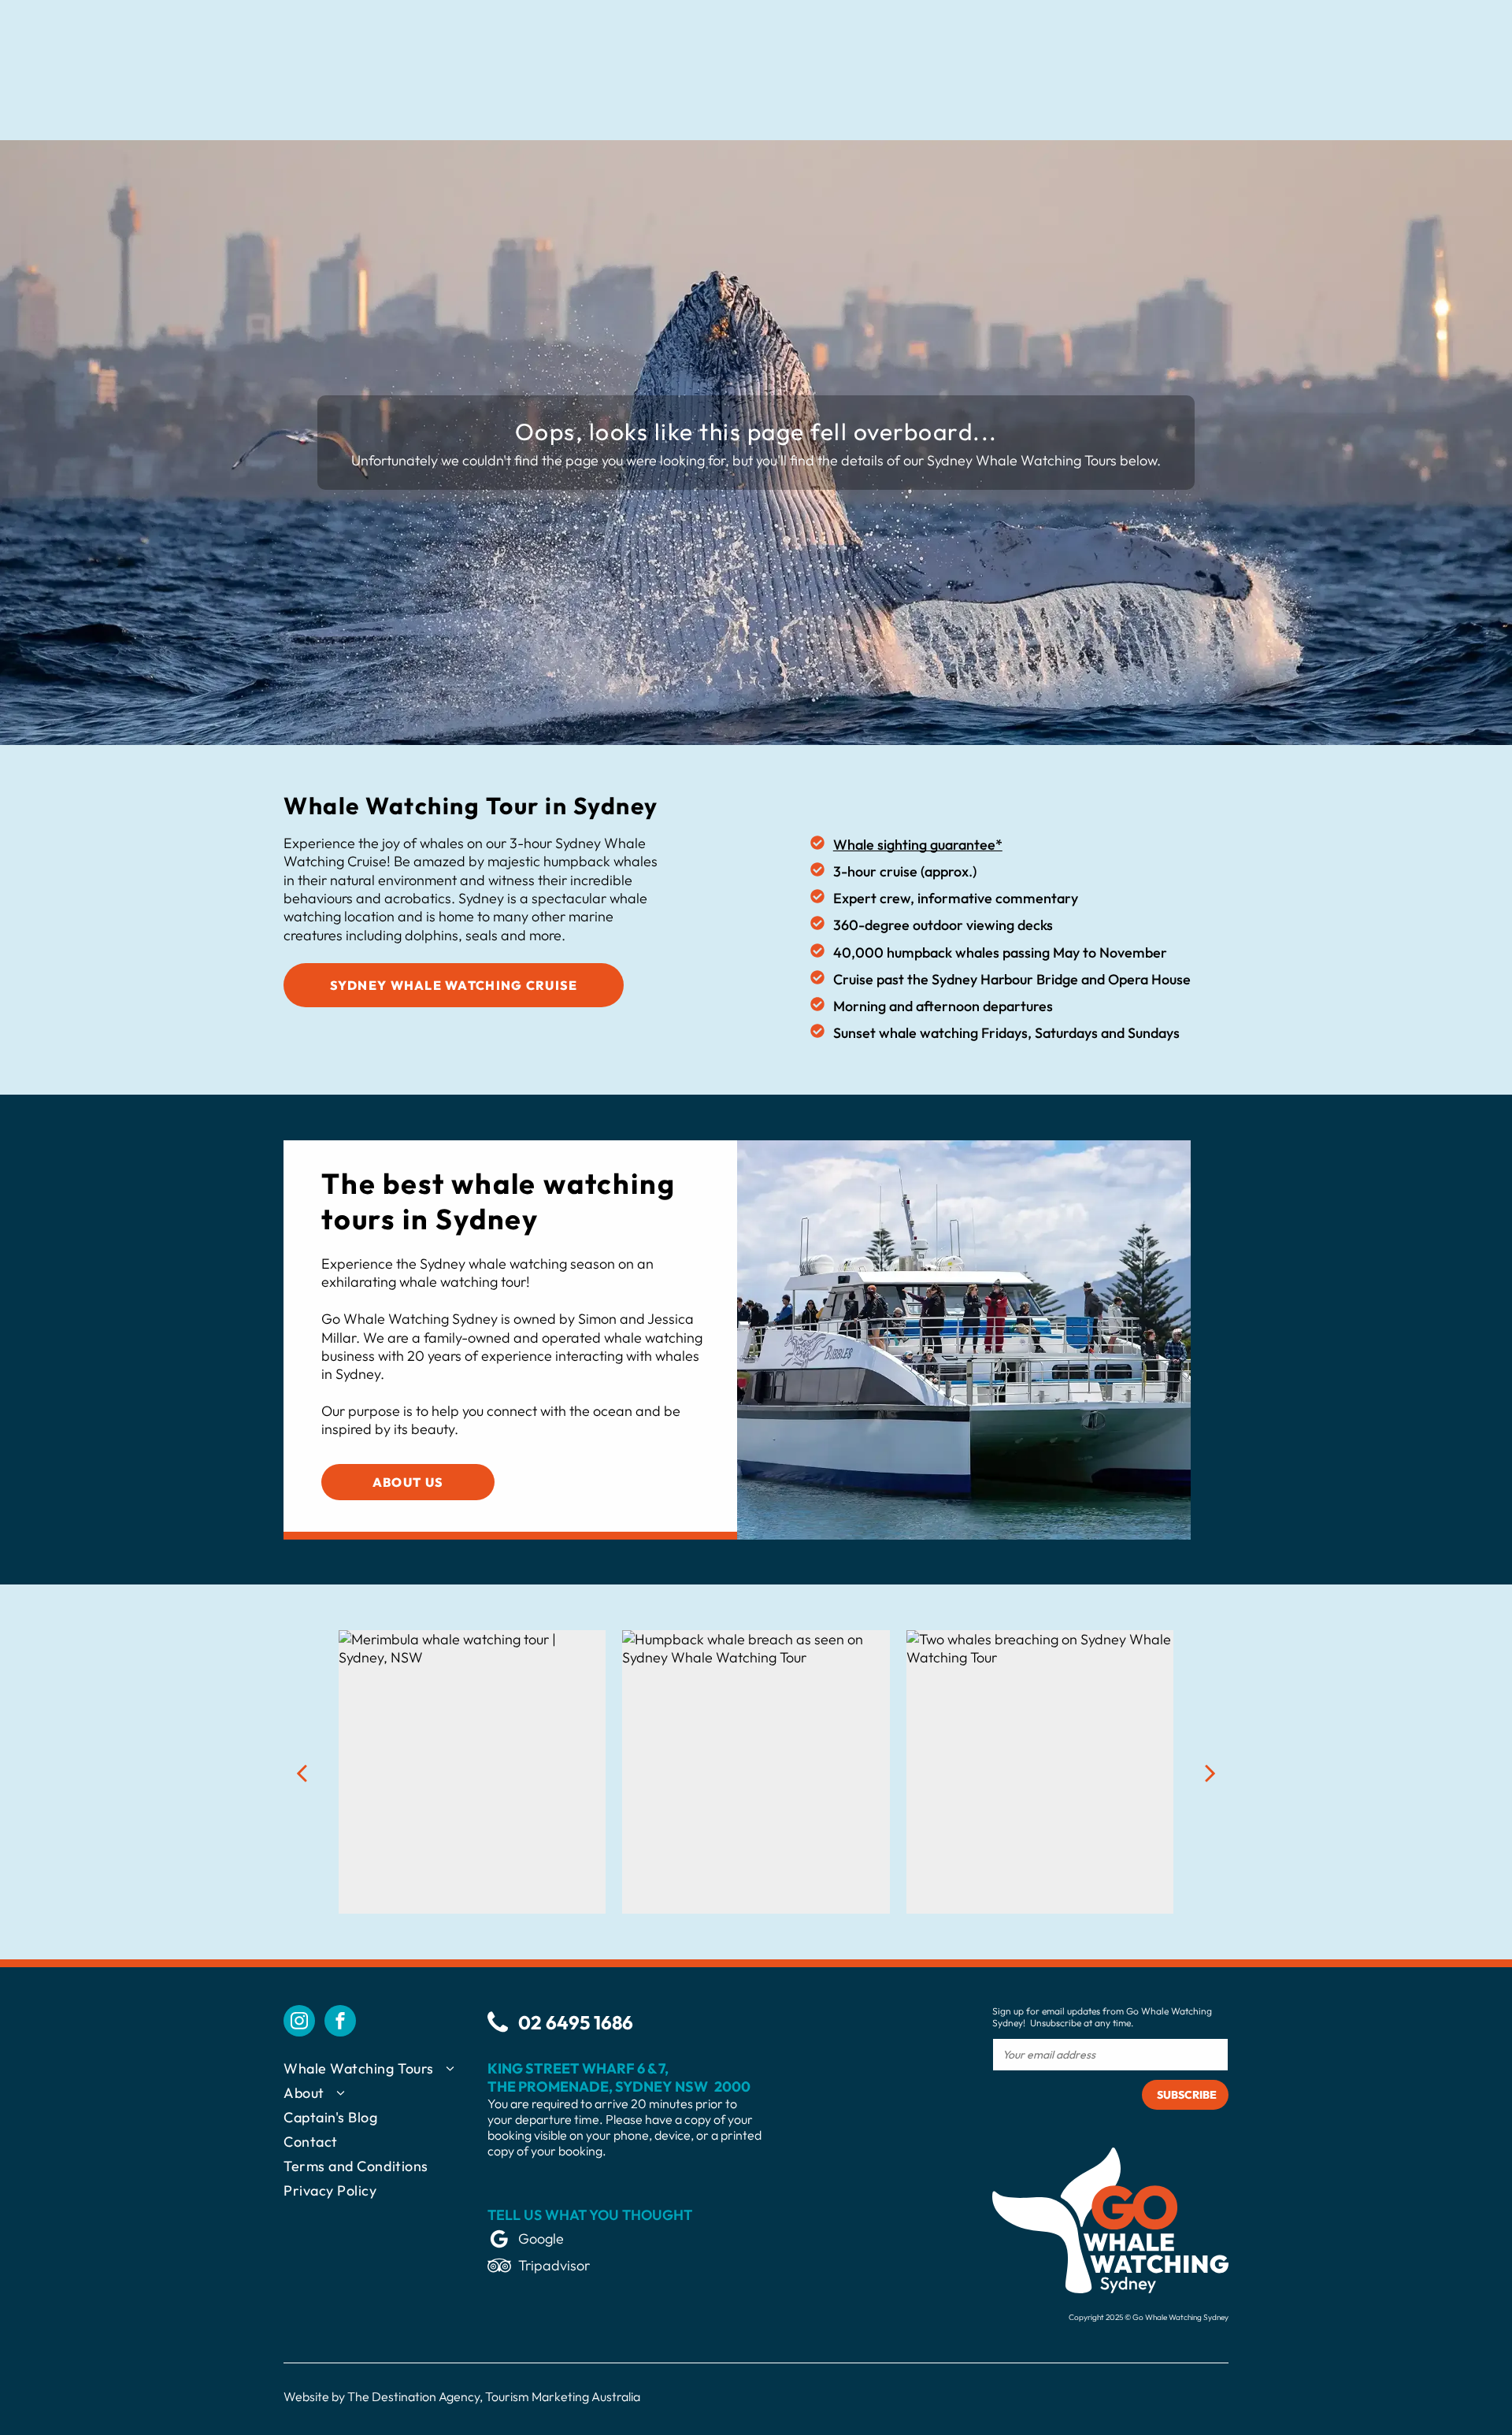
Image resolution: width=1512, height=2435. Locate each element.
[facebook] (340, 2023)
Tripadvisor (554, 2265)
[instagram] (299, 2023)
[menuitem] (385, 2072)
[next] (1210, 1772)
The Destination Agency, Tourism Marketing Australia (494, 2396)
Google (541, 2239)
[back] (302, 1772)
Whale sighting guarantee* (918, 845)
